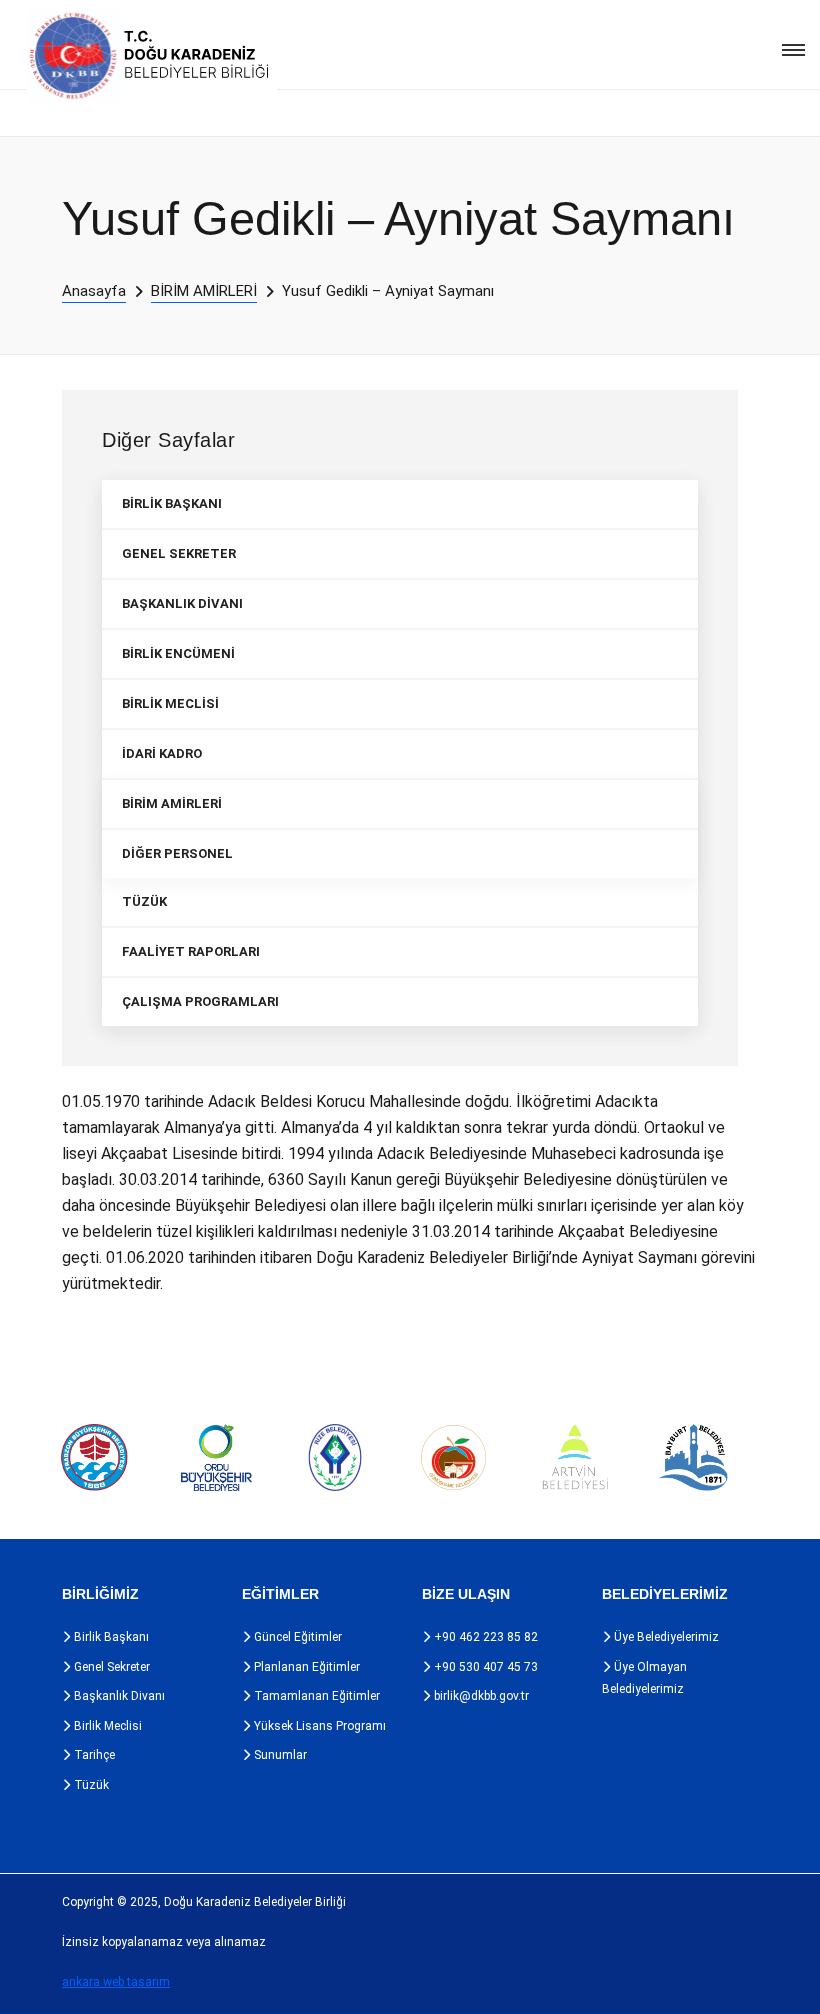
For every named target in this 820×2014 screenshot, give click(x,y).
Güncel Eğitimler (296, 1637)
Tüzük (90, 1785)
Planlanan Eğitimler (305, 1667)
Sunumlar (279, 1755)
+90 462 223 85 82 (484, 1637)
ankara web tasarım (116, 1982)
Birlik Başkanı (110, 1637)
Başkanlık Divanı (118, 1696)
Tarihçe (93, 1755)
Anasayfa (94, 291)
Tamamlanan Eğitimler (315, 1696)
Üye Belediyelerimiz (665, 1637)
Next (770, 1457)
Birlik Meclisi (106, 1726)
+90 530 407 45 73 (484, 1667)
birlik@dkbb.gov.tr (480, 1696)
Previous (20, 1457)
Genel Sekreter (110, 1667)
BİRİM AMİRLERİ (204, 291)
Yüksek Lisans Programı (318, 1726)
